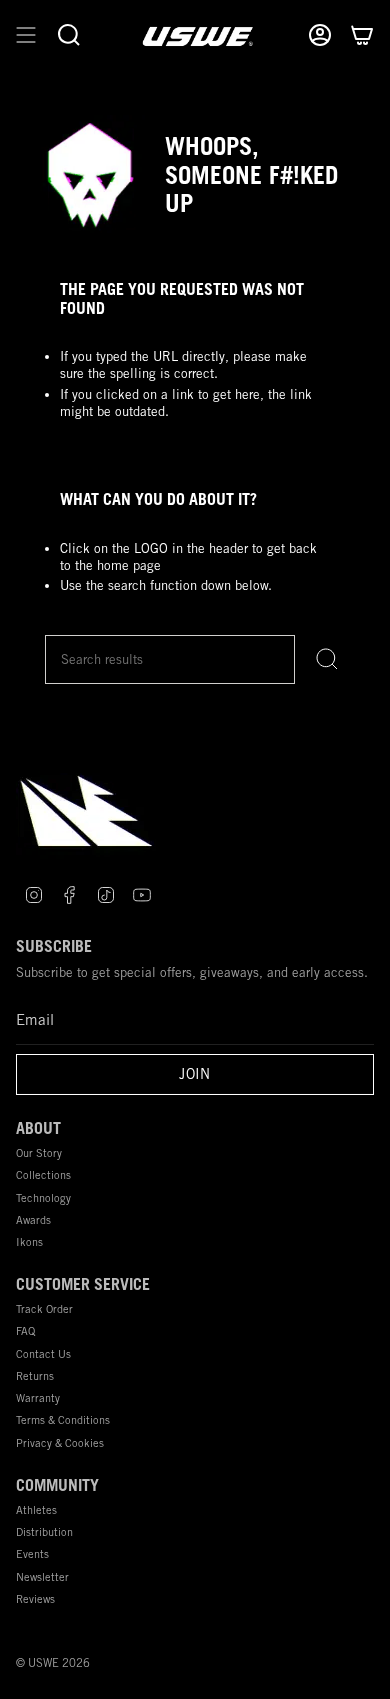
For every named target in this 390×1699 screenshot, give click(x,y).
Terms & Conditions (63, 1419)
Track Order (44, 1308)
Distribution (44, 1531)
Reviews (35, 1598)
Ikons (29, 1241)
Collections (43, 1174)
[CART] (362, 35)
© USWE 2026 (53, 1663)
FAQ (25, 1330)
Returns (35, 1375)
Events (32, 1553)
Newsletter (42, 1576)
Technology (43, 1197)
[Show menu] (26, 35)
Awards (33, 1219)
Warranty (38, 1397)
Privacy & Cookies (60, 1442)
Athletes (36, 1509)
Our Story (39, 1152)
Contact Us (43, 1353)
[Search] (327, 659)
